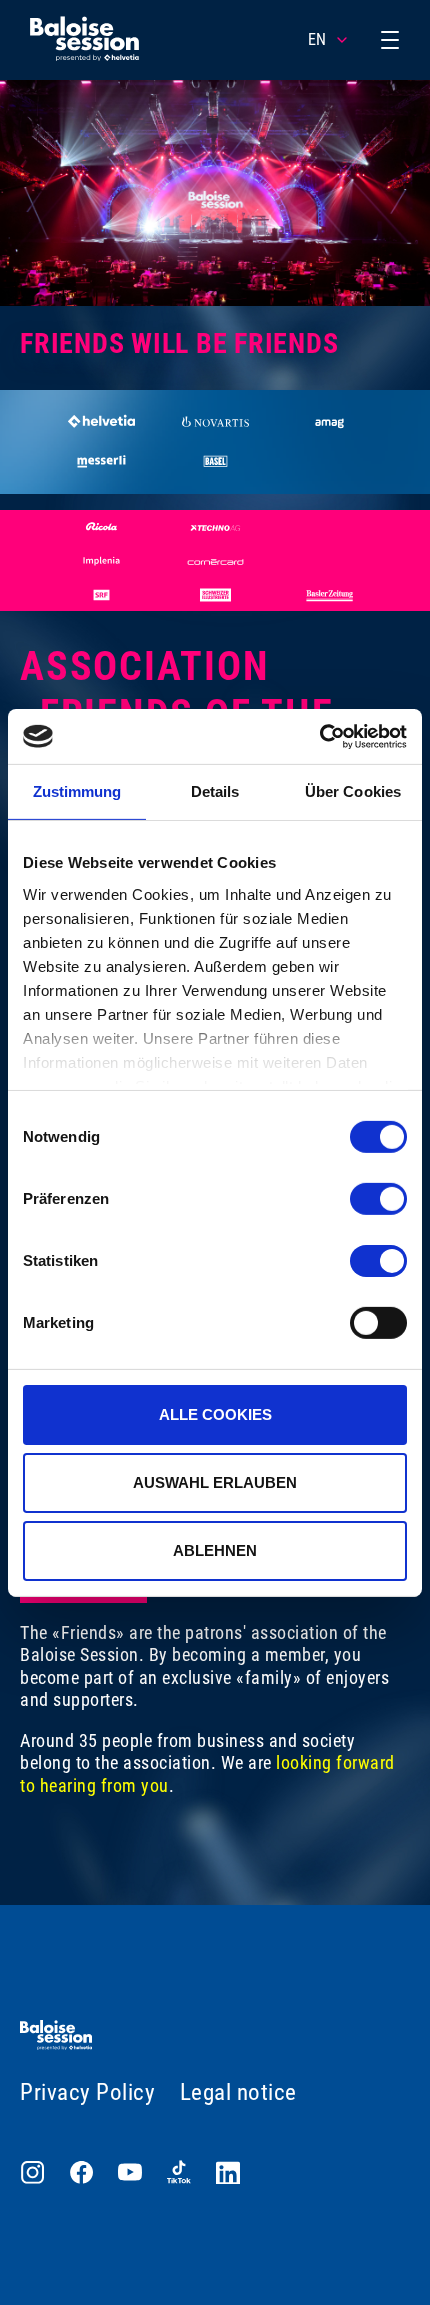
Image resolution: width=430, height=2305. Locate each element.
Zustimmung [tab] (77, 791)
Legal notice (238, 2092)
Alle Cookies (215, 1414)
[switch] (378, 1199)
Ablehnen (215, 1549)
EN (317, 39)
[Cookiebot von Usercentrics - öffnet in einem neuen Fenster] (319, 736)
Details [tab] (215, 791)
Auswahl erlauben (215, 1482)
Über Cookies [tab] (353, 791)
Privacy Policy (87, 2092)
